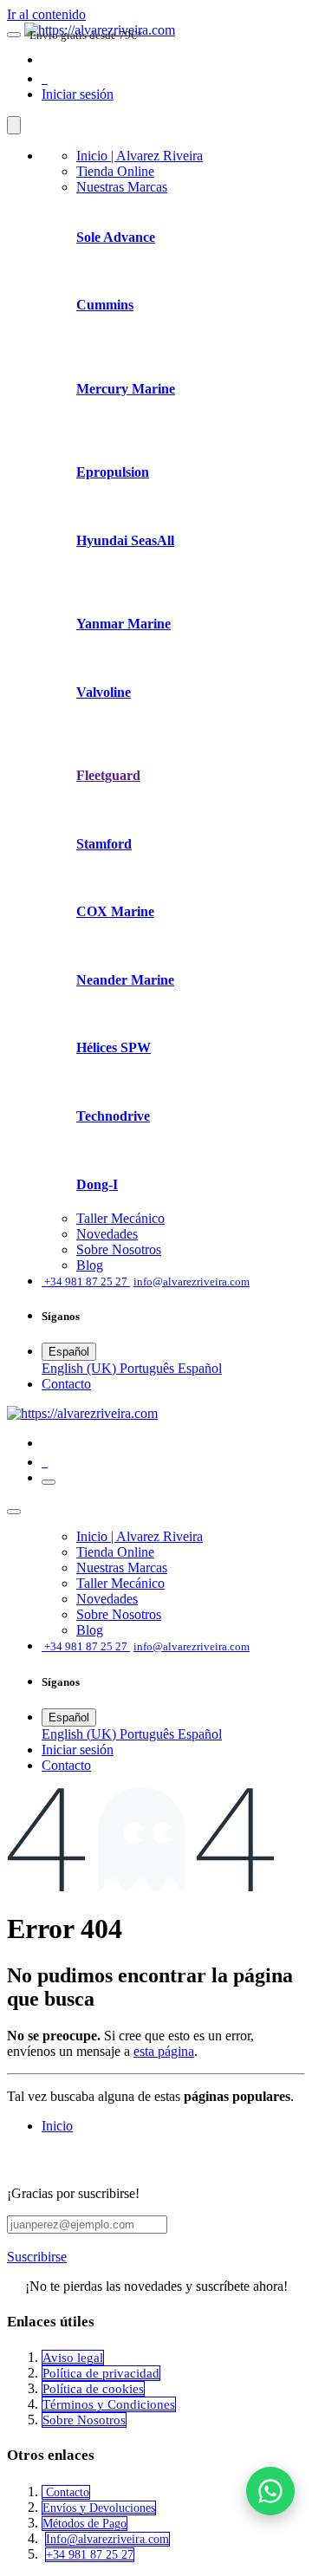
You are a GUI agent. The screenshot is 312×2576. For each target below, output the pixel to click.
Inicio (57, 2126)
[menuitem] (140, 156)
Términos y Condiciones (109, 2404)
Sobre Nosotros (84, 2420)
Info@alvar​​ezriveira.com (107, 2539)
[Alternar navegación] (49, 1482)
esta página (164, 2051)
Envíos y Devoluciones (99, 2508)
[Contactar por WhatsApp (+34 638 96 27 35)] (270, 2491)
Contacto (66, 2492)
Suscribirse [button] (37, 2257)
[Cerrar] (14, 125)
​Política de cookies (93, 2389)
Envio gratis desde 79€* (86, 35)
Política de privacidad (101, 2373)
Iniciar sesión (78, 94)
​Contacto (66, 1384)
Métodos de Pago (84, 2524)
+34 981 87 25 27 (90, 2555)
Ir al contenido (46, 14)
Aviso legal (73, 2358)
